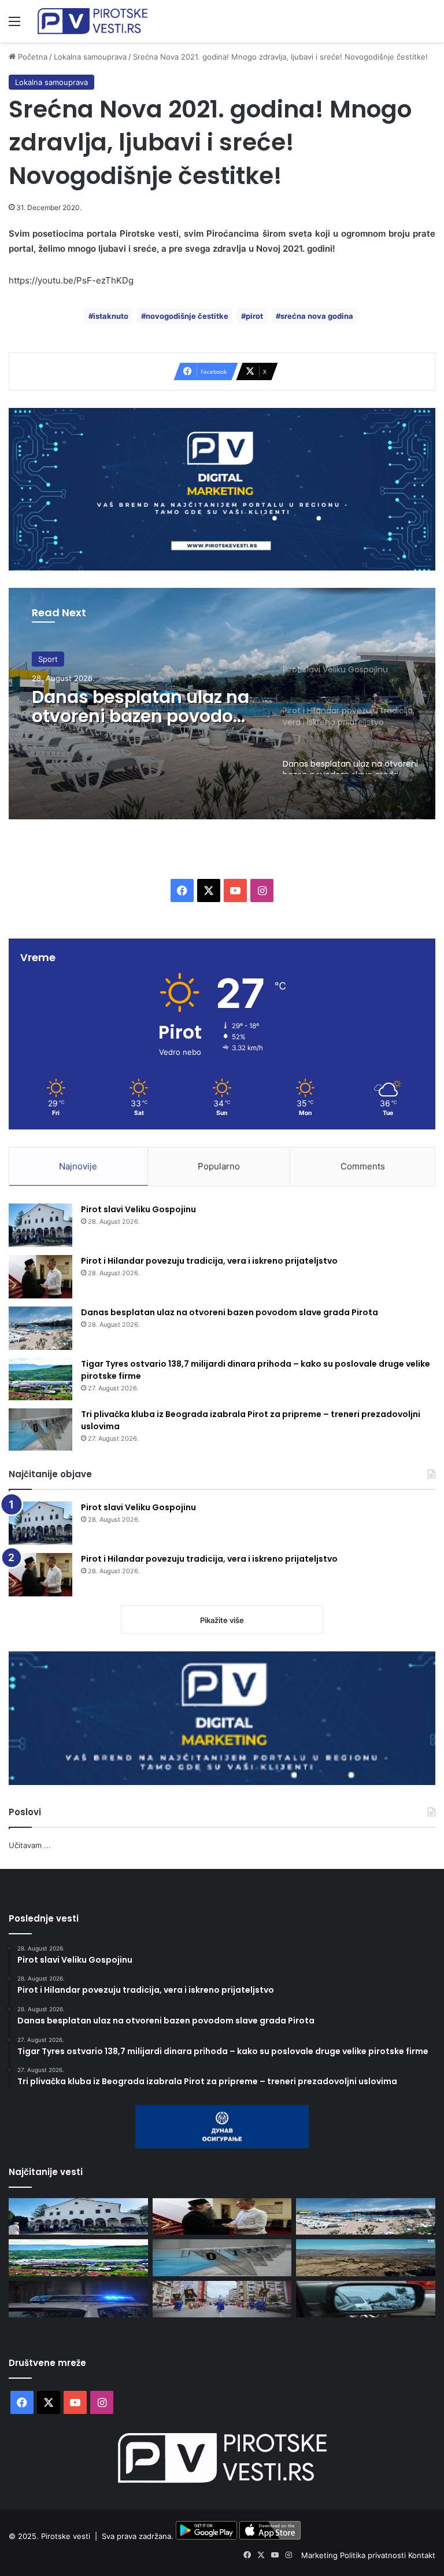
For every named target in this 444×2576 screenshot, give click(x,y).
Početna (32, 57)
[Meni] (14, 25)
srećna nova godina (317, 316)
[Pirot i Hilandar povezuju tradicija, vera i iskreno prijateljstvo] (40, 1277)
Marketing (321, 2555)
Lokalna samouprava (90, 57)
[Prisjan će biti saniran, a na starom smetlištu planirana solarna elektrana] (366, 2257)
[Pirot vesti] (92, 21)
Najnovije (78, 1166)
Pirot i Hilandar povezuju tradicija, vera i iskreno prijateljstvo (209, 1261)
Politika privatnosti (374, 2555)
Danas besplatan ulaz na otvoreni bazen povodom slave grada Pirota (142, 706)
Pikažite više (222, 1620)
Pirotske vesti (66, 2537)
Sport (48, 659)
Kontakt (422, 2555)
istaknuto (111, 316)
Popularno (219, 1166)
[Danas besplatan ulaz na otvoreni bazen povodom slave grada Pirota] (40, 1328)
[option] (222, 704)
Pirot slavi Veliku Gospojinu (138, 1209)
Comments (363, 1166)
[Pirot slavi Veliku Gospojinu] (40, 1225)
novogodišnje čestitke (187, 316)
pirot (254, 316)
